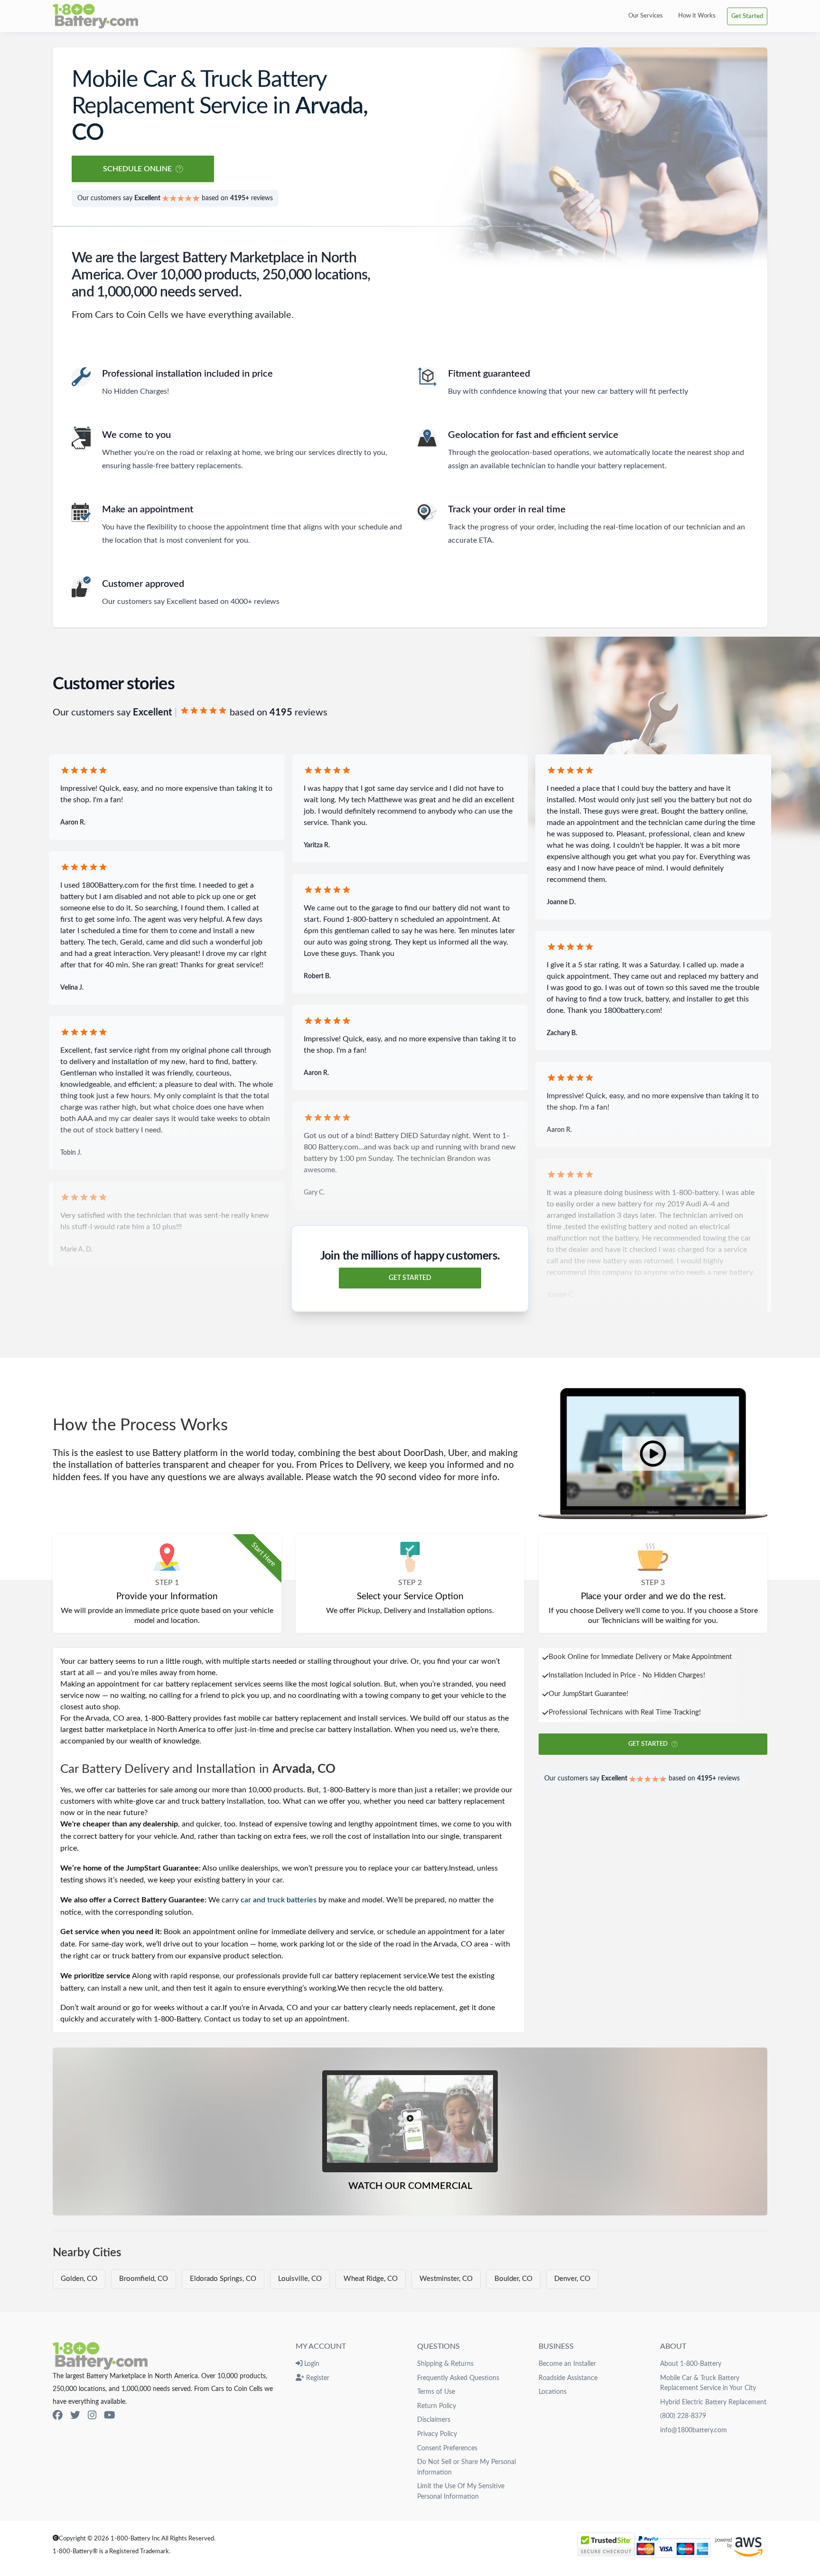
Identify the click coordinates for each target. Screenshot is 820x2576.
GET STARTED (410, 1278)
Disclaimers (434, 2420)
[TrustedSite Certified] (606, 2544)
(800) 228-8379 (683, 2416)
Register (317, 2378)
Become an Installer (567, 2364)
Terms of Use (436, 2392)
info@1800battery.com (694, 2430)
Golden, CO (79, 2279)
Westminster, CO (446, 2279)
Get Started (747, 16)
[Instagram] (92, 2416)
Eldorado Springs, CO (223, 2279)
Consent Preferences (447, 2448)
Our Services (646, 16)
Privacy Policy (437, 2434)
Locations (553, 2392)
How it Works (697, 16)
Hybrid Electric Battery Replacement (713, 2402)
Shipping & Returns (445, 2364)
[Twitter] (75, 2416)
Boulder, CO (513, 2279)
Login (311, 2364)
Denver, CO (572, 2279)
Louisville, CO (300, 2279)
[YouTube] (109, 2416)
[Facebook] (58, 2416)
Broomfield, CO (144, 2279)
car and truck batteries (279, 1900)
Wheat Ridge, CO (371, 2279)
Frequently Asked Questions (458, 2378)
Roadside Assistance (568, 2378)
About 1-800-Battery (691, 2364)
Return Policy (437, 2406)
